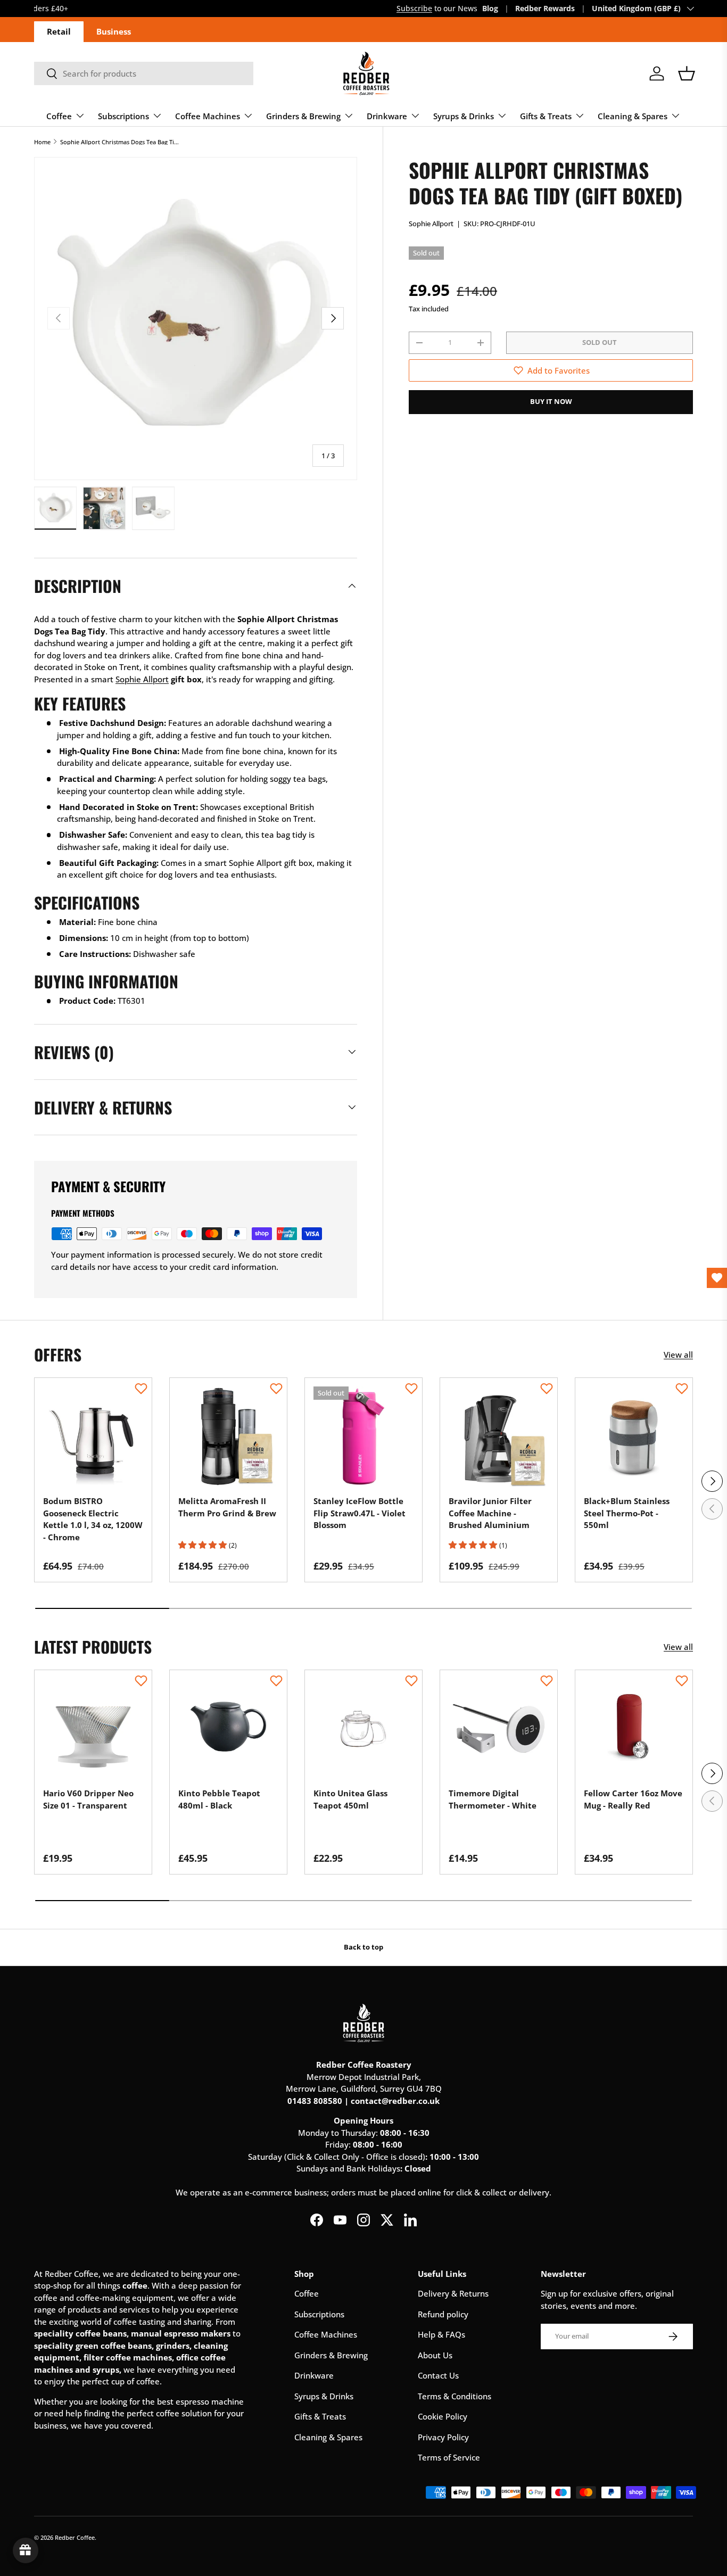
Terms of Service (449, 2457)
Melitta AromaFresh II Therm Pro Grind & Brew (227, 1507)
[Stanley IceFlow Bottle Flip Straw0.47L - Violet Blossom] (363, 1436)
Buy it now (551, 401)
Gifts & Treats (546, 116)
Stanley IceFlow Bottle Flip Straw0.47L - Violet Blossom (360, 1513)
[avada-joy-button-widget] (26, 2550)
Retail (59, 31)
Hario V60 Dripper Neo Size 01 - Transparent (88, 1799)
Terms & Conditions (455, 2396)
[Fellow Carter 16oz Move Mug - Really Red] (634, 1729)
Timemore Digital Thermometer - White (493, 1799)
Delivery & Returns (453, 2293)
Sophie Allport (431, 224)
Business (114, 31)
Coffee (59, 116)
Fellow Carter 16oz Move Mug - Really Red (633, 1799)
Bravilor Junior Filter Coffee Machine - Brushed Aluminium (490, 1513)
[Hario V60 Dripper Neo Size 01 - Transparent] (93, 1729)
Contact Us (438, 2375)
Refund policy (443, 2314)
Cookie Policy (443, 2416)
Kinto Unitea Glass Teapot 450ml (350, 1799)
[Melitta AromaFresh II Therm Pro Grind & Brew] (228, 1436)
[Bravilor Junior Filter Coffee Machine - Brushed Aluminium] (499, 1436)
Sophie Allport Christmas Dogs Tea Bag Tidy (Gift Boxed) (120, 142)
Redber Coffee (75, 2537)
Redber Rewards (545, 9)
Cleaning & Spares (633, 116)
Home (42, 142)
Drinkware (387, 116)
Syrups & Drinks (464, 116)
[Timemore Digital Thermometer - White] (499, 1729)
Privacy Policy (443, 2437)
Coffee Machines (208, 116)
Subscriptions (123, 116)
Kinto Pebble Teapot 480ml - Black (219, 1799)
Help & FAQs (441, 2334)
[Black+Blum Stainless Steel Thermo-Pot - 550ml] (634, 1436)
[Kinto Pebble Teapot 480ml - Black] (228, 1729)
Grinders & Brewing (303, 116)
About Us (435, 2355)
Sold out (600, 342)
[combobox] (144, 73)
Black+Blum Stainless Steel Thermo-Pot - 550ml (627, 1513)
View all (678, 1355)
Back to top (363, 1947)
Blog (490, 9)
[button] (687, 73)
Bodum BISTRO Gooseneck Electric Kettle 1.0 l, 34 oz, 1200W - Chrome (93, 1519)
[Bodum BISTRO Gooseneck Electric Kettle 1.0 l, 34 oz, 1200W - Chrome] (93, 1436)
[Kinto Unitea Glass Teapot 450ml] (363, 1729)
